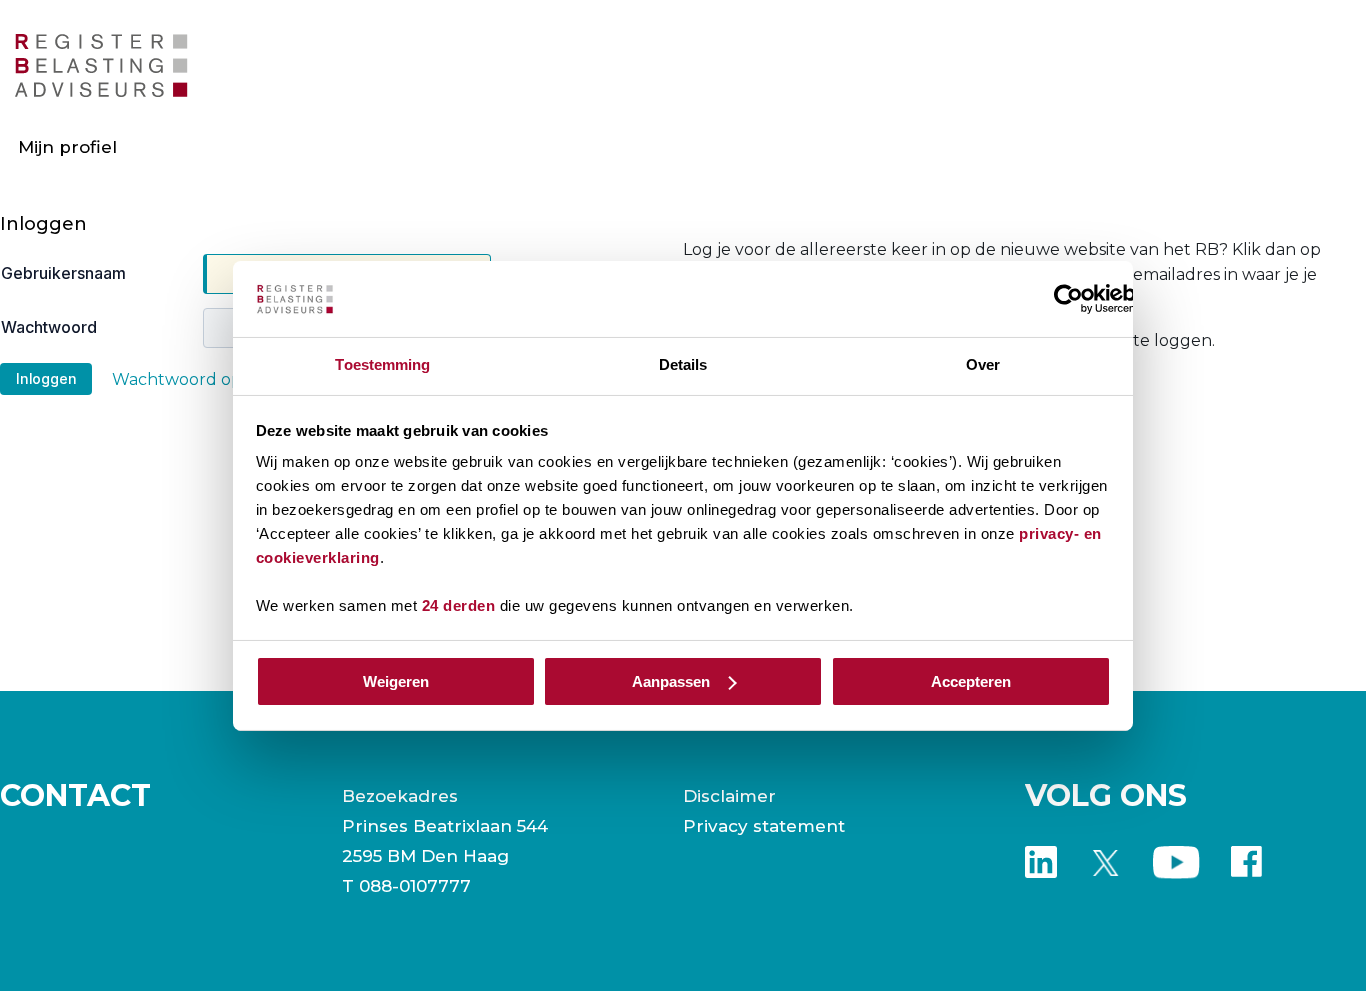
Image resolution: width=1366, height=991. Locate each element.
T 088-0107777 (406, 886)
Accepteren (971, 681)
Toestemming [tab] (382, 364)
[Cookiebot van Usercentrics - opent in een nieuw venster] (1068, 299)
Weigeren (396, 681)
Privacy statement (764, 826)
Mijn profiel (67, 147)
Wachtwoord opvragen (205, 379)
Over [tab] (983, 364)
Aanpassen (671, 681)
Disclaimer (729, 796)
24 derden (459, 605)
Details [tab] (683, 364)
